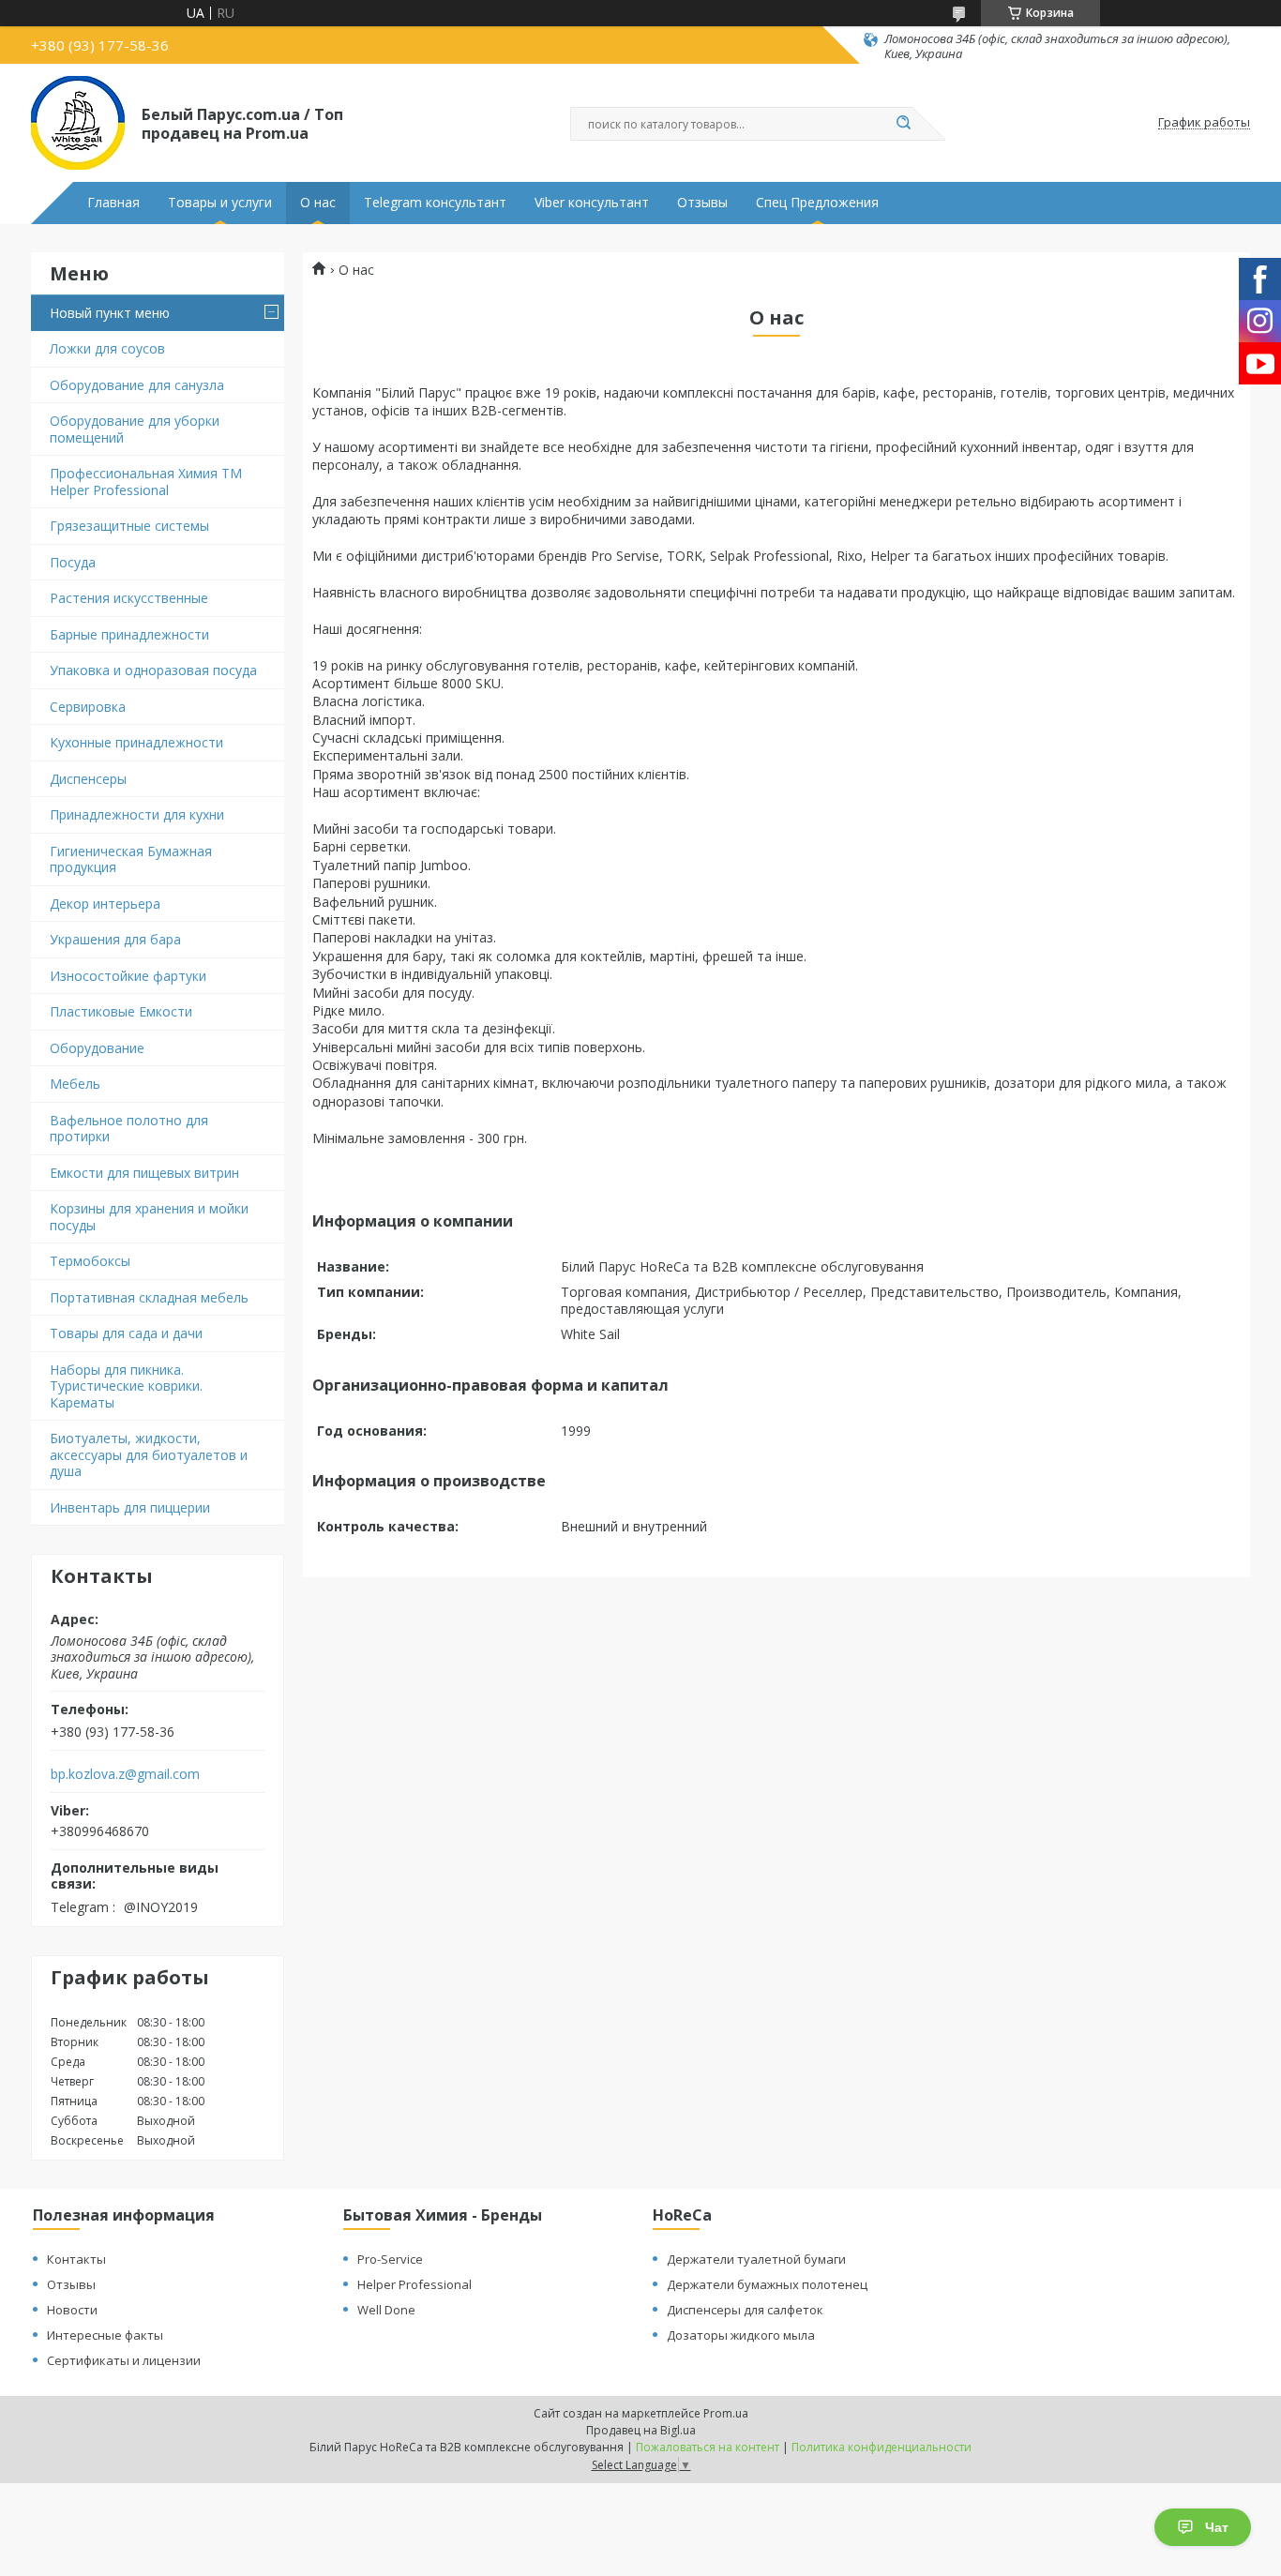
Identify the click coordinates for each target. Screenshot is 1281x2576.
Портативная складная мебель (149, 1297)
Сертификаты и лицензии (124, 2360)
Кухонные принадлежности (136, 742)
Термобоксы (90, 1261)
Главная (113, 203)
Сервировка (88, 707)
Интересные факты (105, 2335)
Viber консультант (592, 203)
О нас (318, 203)
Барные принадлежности (129, 634)
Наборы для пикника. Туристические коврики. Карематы (126, 1386)
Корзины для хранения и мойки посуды (149, 1217)
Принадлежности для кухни (137, 814)
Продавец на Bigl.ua (641, 2430)
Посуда (73, 562)
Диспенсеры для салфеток (745, 2310)
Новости (72, 2310)
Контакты (76, 2259)
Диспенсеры (88, 779)
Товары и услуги (220, 203)
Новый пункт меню (110, 313)
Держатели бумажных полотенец (767, 2284)
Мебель (75, 1084)
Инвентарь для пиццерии (130, 1507)
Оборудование (97, 1048)
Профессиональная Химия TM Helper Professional (146, 482)
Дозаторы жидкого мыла (741, 2335)
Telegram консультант (435, 203)
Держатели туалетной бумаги (756, 2259)
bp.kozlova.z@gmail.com (125, 1774)
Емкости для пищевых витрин (144, 1173)
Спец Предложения (817, 203)
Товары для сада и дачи (126, 1333)
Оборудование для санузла (137, 385)
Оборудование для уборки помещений (135, 429)
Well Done (386, 2310)
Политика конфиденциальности (882, 2447)
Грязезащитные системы (129, 526)
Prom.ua (726, 2413)
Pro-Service (390, 2259)
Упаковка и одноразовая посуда (153, 670)
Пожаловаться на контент (708, 2447)
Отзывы (702, 203)
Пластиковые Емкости (121, 1011)
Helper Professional (414, 2284)
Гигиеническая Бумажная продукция (131, 859)
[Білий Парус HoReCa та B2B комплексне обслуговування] (78, 123)
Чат (1217, 2527)
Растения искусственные (129, 598)
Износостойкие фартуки (128, 976)
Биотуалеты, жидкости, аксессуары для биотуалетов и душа (149, 1454)
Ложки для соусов (107, 348)
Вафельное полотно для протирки (129, 1129)
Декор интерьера (105, 904)
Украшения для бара (115, 939)
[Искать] (903, 124)
